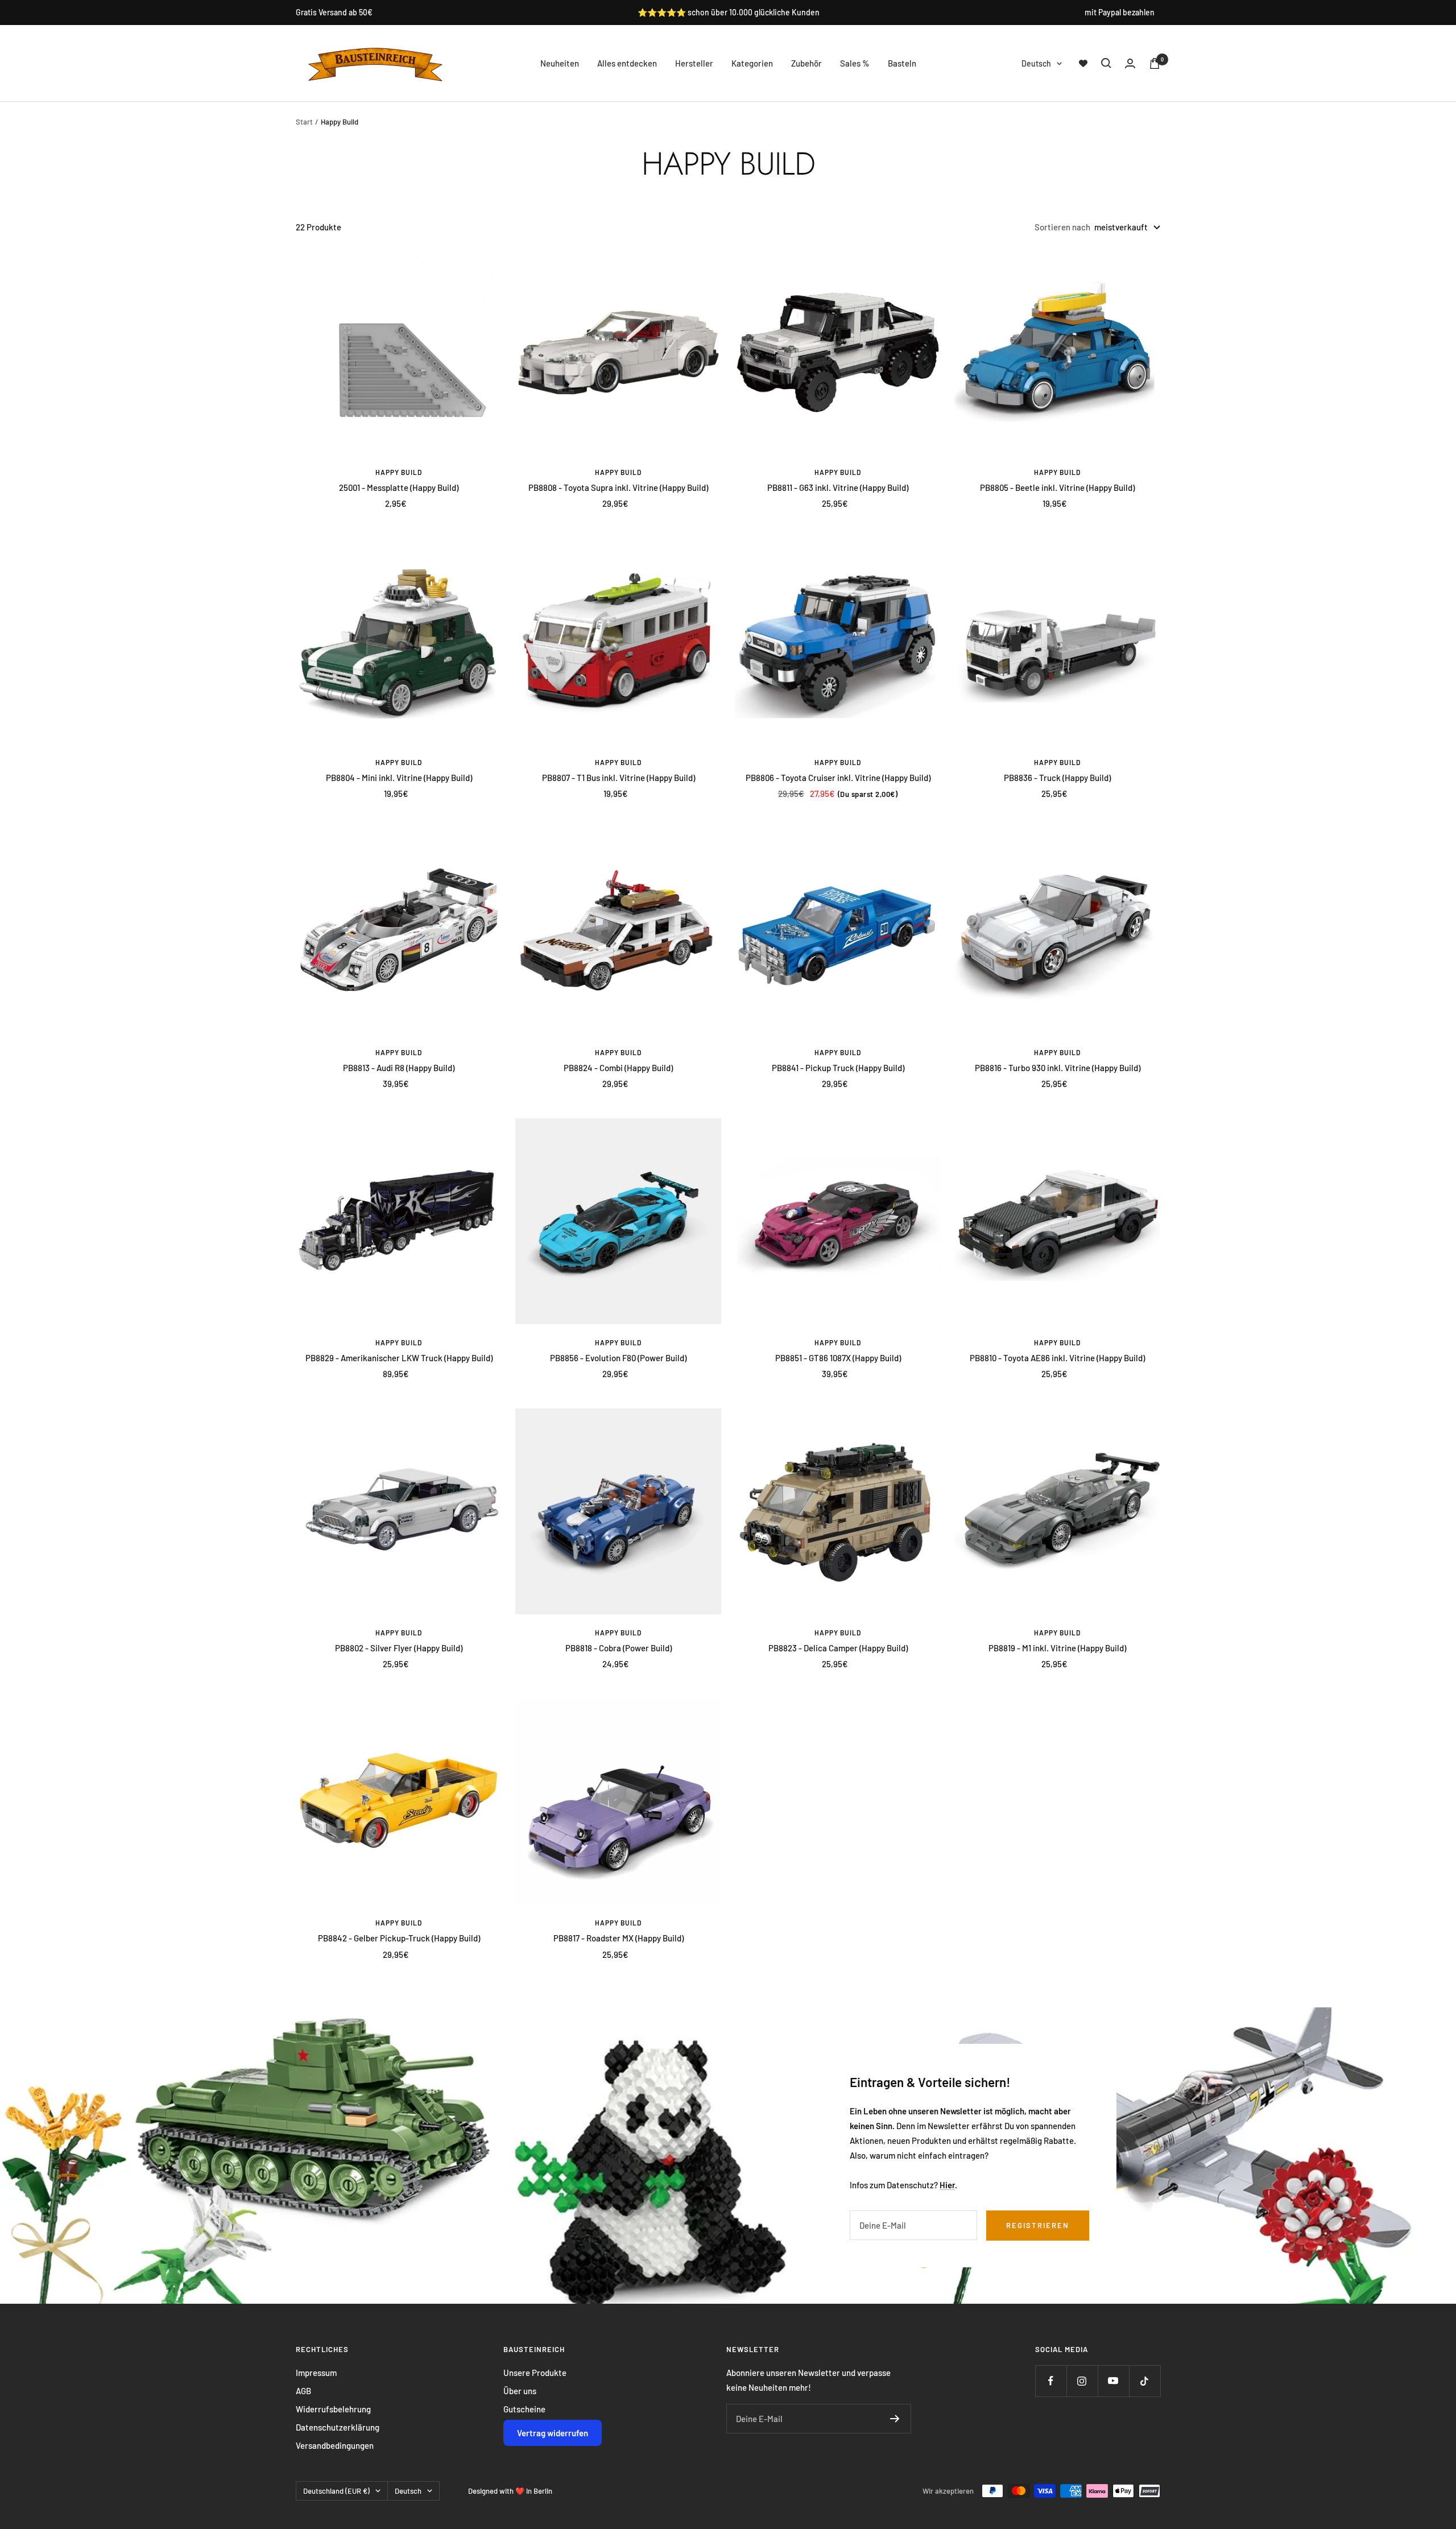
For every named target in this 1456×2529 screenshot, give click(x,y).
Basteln (902, 63)
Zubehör (806, 63)
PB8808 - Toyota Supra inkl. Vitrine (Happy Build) (618, 487)
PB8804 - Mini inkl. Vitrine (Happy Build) (399, 778)
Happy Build (399, 472)
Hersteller (694, 63)
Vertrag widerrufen (553, 2433)
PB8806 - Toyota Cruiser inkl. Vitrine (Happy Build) (838, 778)
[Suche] (1106, 63)
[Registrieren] (895, 2419)
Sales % (855, 63)
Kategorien (752, 63)
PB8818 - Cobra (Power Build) (619, 1648)
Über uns (520, 2391)
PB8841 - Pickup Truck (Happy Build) (838, 1068)
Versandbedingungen (335, 2445)
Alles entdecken (627, 63)
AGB (303, 2391)
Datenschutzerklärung (338, 2427)
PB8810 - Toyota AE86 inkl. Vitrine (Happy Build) (1057, 1358)
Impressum (316, 2373)
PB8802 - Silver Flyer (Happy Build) (399, 1648)
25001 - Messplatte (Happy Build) (399, 487)
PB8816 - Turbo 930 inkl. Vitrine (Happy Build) (1058, 1068)
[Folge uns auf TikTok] (1145, 2381)
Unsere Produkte (535, 2373)
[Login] (1130, 63)
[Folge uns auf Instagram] (1082, 2381)
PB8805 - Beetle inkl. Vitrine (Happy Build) (1057, 487)
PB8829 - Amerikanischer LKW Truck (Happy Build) (399, 1358)
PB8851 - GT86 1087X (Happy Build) (838, 1358)
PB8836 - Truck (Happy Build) (1057, 778)
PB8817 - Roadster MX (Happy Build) (619, 1938)
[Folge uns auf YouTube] (1113, 2381)
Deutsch (1036, 63)
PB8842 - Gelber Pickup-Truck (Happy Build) (399, 1938)
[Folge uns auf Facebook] (1051, 2381)
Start (304, 122)
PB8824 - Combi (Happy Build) (618, 1068)
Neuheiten (560, 63)
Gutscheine (524, 2409)
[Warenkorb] (1155, 63)
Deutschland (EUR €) (336, 2491)
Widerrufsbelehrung (333, 2409)
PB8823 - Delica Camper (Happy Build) (838, 1648)
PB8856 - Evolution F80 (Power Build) (618, 1358)
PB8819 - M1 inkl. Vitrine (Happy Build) (1057, 1648)
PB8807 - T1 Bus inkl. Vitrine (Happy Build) (619, 778)
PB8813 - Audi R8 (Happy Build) (399, 1068)
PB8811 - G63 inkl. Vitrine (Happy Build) (838, 487)
